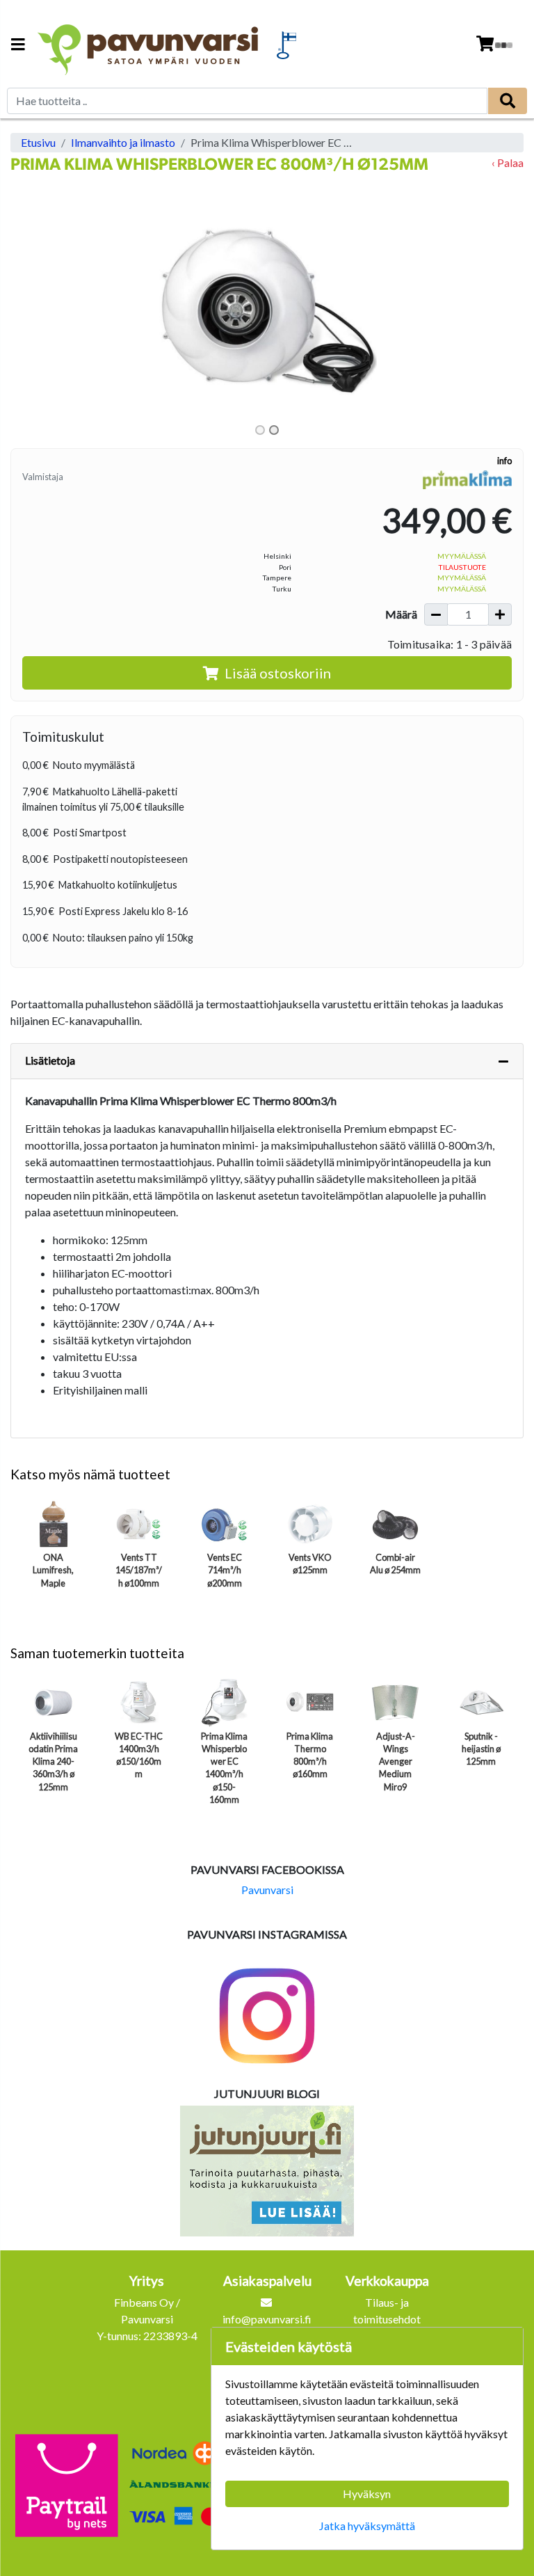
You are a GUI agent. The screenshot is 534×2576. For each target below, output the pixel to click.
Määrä (401, 614)
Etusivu (38, 142)
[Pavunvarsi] (149, 45)
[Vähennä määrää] (436, 614)
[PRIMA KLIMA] (467, 479)
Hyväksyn (367, 2494)
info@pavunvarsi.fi (267, 2319)
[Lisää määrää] (500, 614)
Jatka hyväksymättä (367, 2526)
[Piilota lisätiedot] (503, 1061)
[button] (49, 307)
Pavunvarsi (267, 1890)
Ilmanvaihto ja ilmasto (123, 142)
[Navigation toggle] (18, 46)
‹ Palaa (508, 162)
